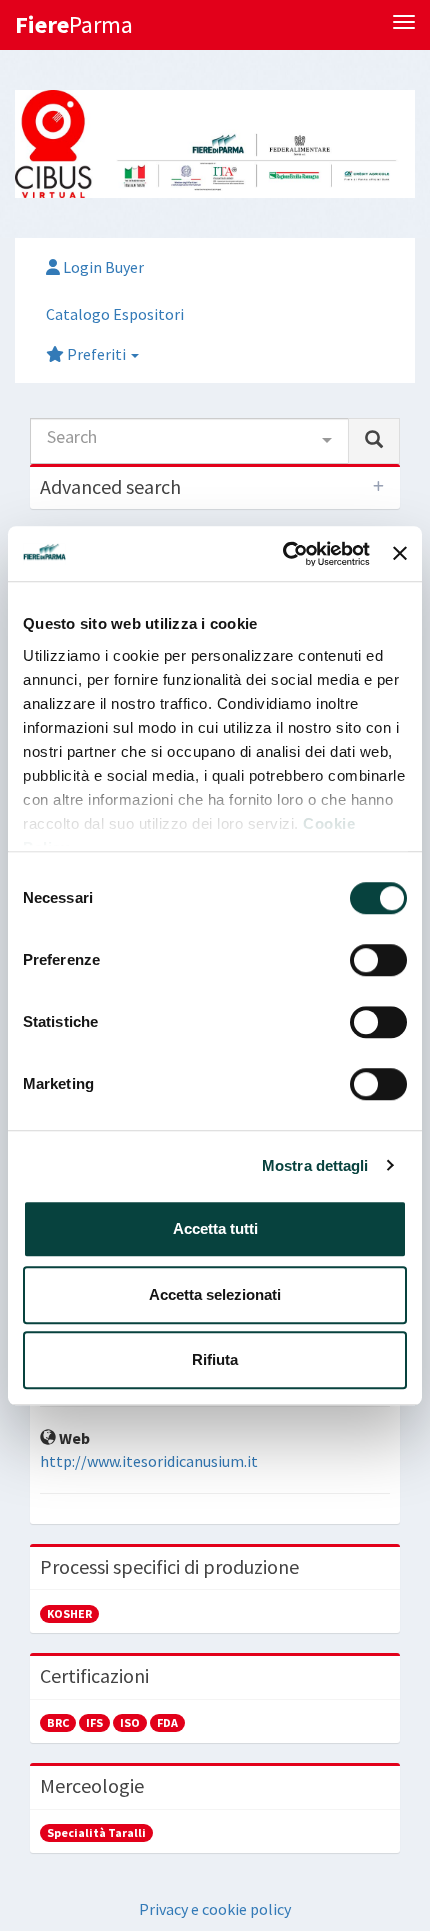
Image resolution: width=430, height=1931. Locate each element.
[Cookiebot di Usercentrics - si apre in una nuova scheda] (283, 554)
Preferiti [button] (96, 354)
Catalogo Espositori (115, 314)
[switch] (378, 960)
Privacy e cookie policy (215, 1909)
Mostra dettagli (315, 1165)
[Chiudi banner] (400, 554)
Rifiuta (215, 1359)
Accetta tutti (215, 1228)
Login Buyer (102, 267)
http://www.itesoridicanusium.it (149, 1461)
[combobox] (189, 441)
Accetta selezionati (215, 1294)
